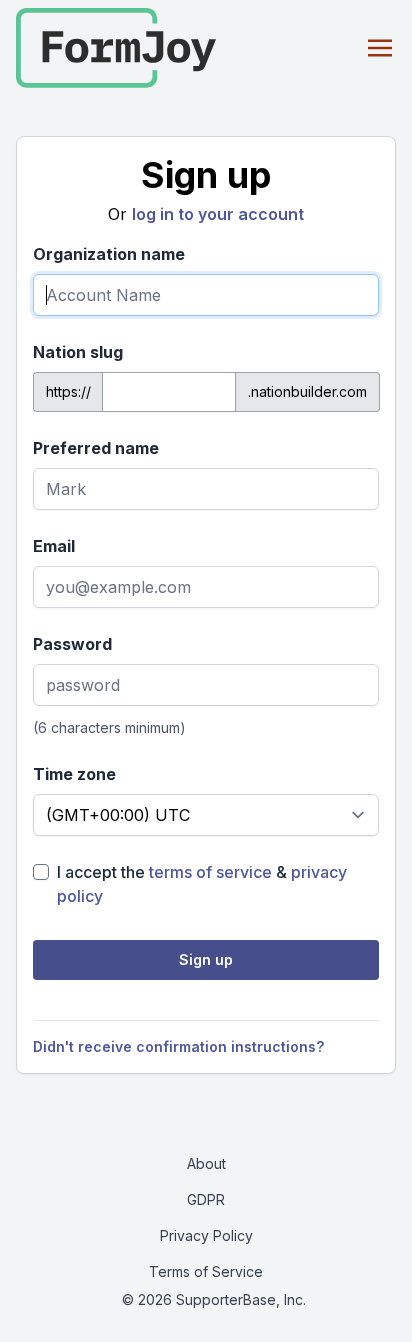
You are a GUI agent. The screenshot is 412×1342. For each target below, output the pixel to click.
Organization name (109, 254)
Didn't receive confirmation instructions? (178, 1046)
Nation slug (78, 352)
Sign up (206, 959)
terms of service (210, 872)
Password (72, 644)
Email (54, 546)
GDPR (206, 1199)
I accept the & (202, 884)
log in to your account (218, 214)
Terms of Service (206, 1271)
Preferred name (96, 448)
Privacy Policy (206, 1235)
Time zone (74, 774)
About (206, 1163)
